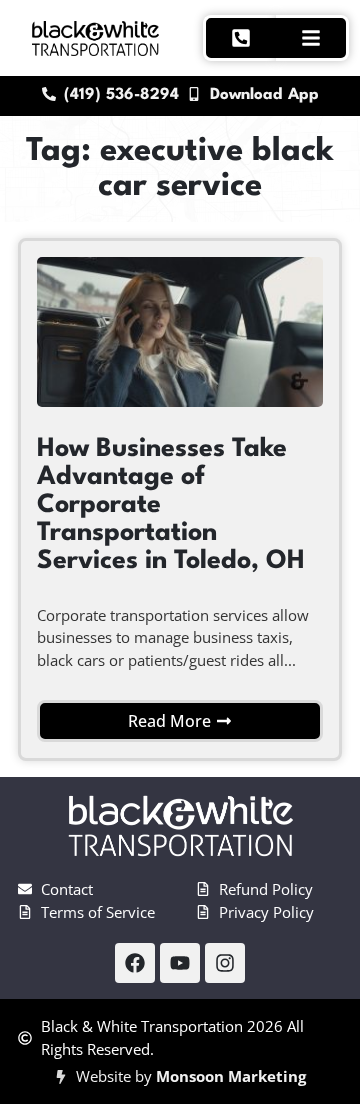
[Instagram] (225, 963)
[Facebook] (135, 963)
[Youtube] (180, 963)
